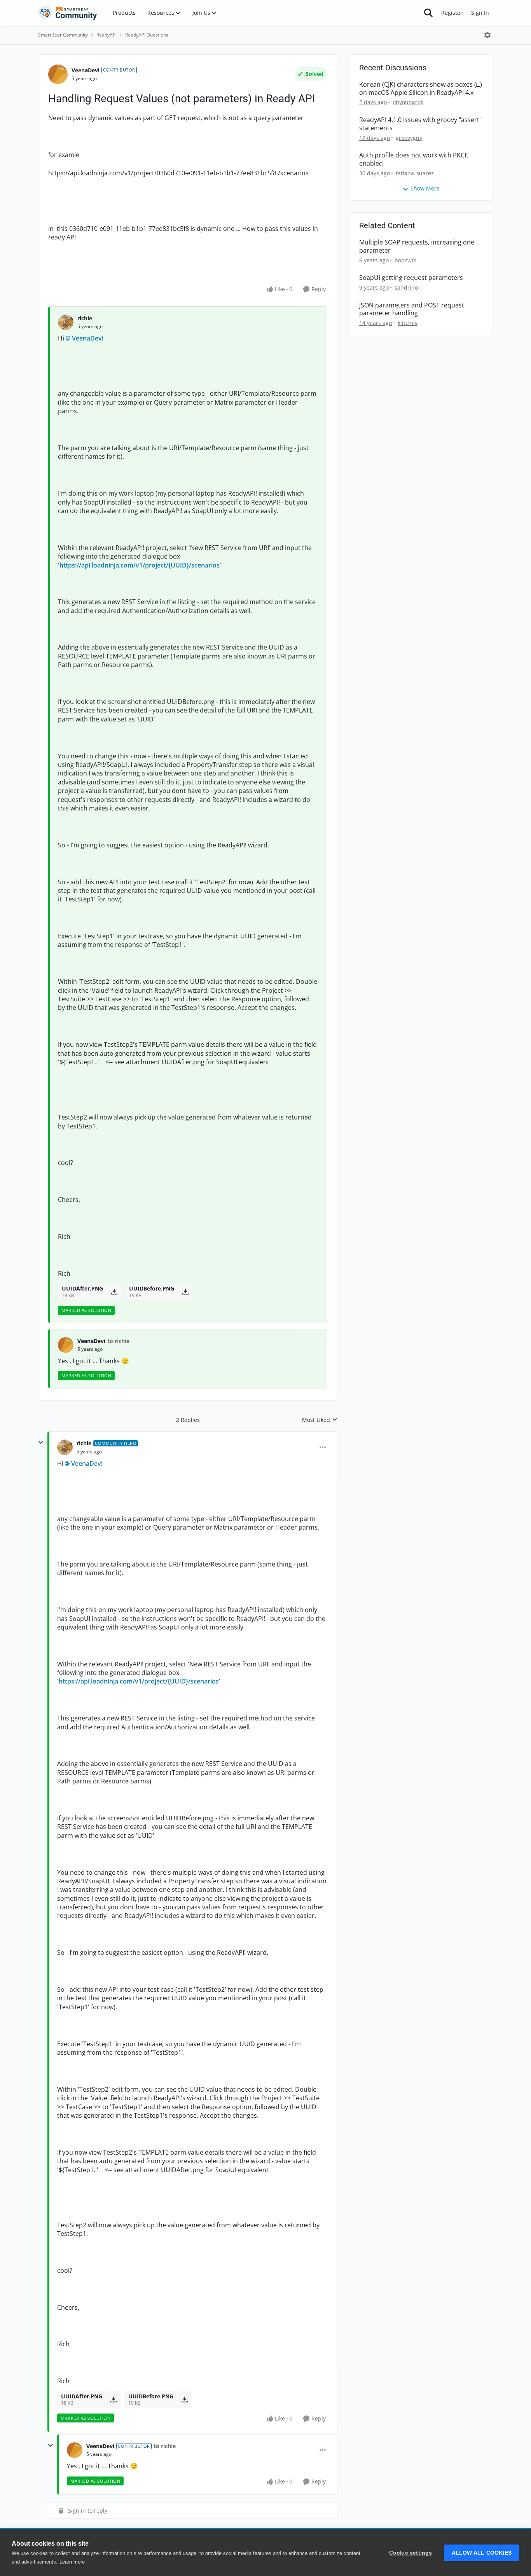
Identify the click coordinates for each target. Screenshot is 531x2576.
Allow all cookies (482, 2553)
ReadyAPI (107, 35)
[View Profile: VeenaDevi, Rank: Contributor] (58, 74)
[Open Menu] (487, 35)
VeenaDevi (86, 70)
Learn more (72, 2562)
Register (452, 13)
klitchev (408, 323)
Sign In (480, 13)
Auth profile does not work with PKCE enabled (414, 159)
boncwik (405, 260)
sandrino (406, 287)
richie (85, 318)
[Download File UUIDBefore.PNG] (185, 1292)
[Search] (428, 13)
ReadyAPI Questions (147, 35)
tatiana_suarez (415, 173)
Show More (425, 188)
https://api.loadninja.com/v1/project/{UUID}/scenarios (140, 565)
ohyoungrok (408, 102)
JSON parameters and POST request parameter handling (412, 309)
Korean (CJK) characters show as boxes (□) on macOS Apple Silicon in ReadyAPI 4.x (421, 89)
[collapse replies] (41, 1443)
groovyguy (409, 138)
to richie (118, 1341)
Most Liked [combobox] (320, 1420)
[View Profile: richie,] (66, 322)
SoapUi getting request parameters (411, 278)
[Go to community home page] (68, 13)
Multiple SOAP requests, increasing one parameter (417, 246)
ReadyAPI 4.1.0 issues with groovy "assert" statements (420, 124)
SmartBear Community (63, 35)
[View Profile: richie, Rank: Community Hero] (65, 1447)
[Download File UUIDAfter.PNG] (114, 1292)
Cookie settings (411, 2553)
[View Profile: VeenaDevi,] (66, 1345)
